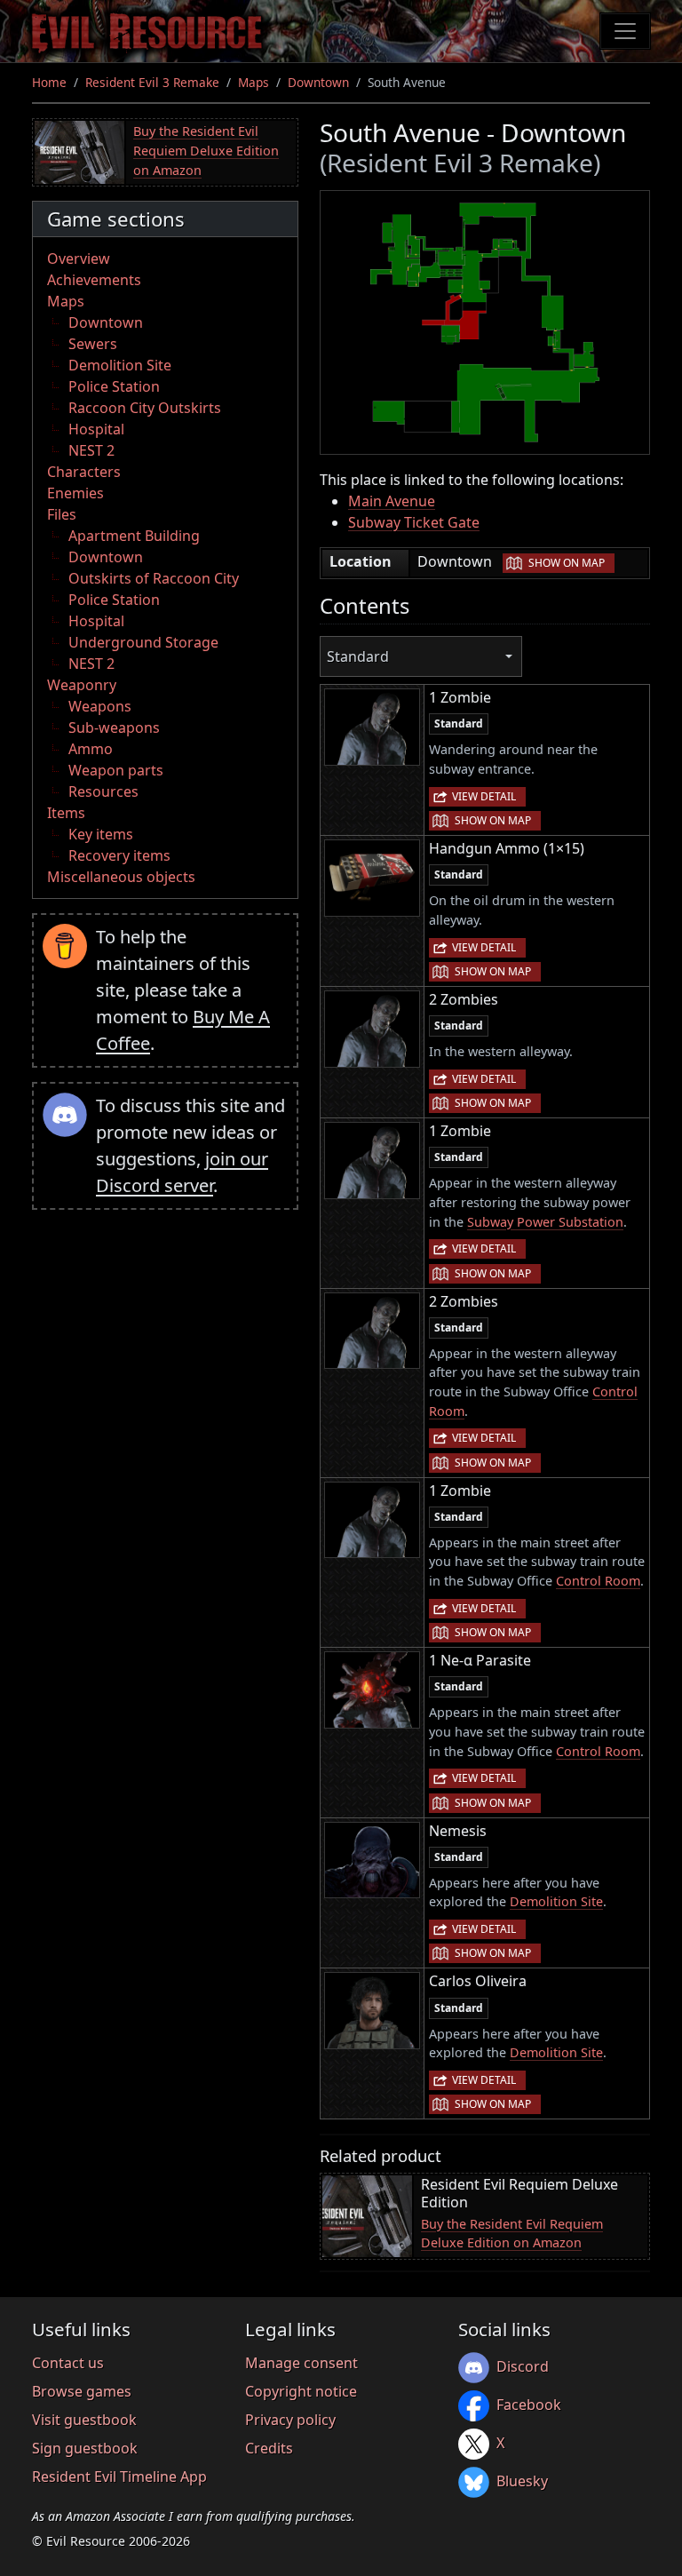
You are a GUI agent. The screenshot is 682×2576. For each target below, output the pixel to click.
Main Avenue (392, 501)
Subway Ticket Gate (414, 522)
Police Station (114, 386)
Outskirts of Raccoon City (154, 578)
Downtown (318, 82)
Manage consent (301, 2363)
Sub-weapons (114, 727)
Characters (84, 472)
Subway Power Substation (545, 1222)
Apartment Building (134, 536)
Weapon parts (116, 770)
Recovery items (119, 855)
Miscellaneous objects (121, 877)
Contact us (68, 2363)
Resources (103, 791)
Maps (254, 82)
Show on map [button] (567, 563)
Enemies (75, 493)
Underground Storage (143, 642)
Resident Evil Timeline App (119, 2477)
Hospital (96, 429)
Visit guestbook (84, 2420)
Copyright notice (301, 2391)
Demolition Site (120, 365)
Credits (269, 2448)
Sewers (93, 344)
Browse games (82, 2391)
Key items (101, 834)
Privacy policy (290, 2420)
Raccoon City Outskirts (145, 408)
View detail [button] (484, 796)
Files (62, 514)
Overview (79, 258)
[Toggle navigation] (625, 31)
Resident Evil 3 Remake (152, 82)
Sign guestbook (85, 2448)
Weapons (100, 706)
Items (66, 813)
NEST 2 (91, 450)
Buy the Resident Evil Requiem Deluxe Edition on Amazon (206, 150)
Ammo (91, 749)
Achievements (94, 280)
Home (49, 82)
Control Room (598, 1581)
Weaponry (82, 685)
